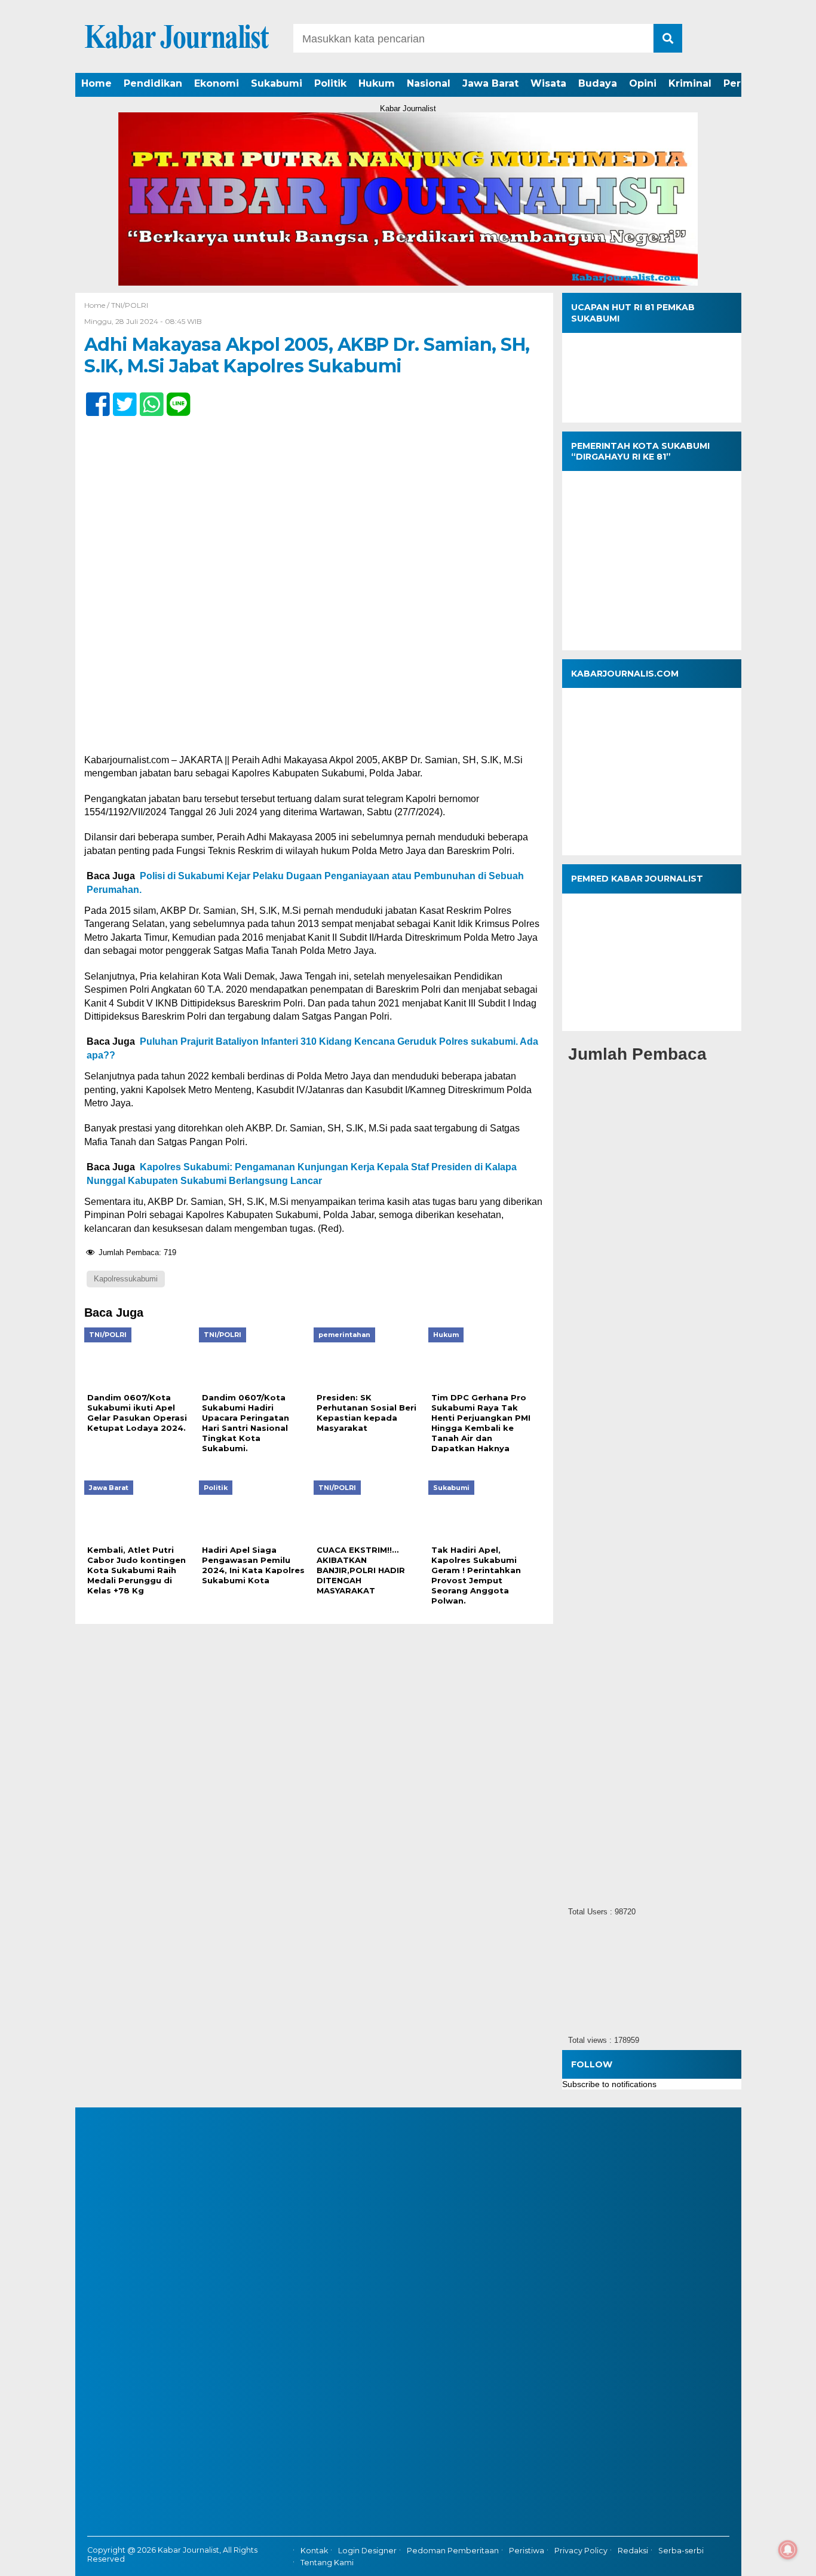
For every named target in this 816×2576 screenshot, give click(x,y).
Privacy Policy (581, 2551)
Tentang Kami (327, 2563)
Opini (643, 83)
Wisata (548, 83)
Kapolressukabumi (126, 1279)
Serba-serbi (681, 2551)
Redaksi (633, 2551)
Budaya (598, 83)
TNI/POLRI (130, 305)
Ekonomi (217, 83)
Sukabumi (277, 83)
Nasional (429, 83)
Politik (330, 83)
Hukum (377, 83)
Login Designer (367, 2551)
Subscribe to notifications (609, 2084)
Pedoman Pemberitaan (453, 2551)
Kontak (314, 2551)
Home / (98, 305)
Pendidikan (153, 83)
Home (96, 83)
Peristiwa (527, 2551)
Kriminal (690, 83)
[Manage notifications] (788, 2550)
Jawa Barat (490, 83)
